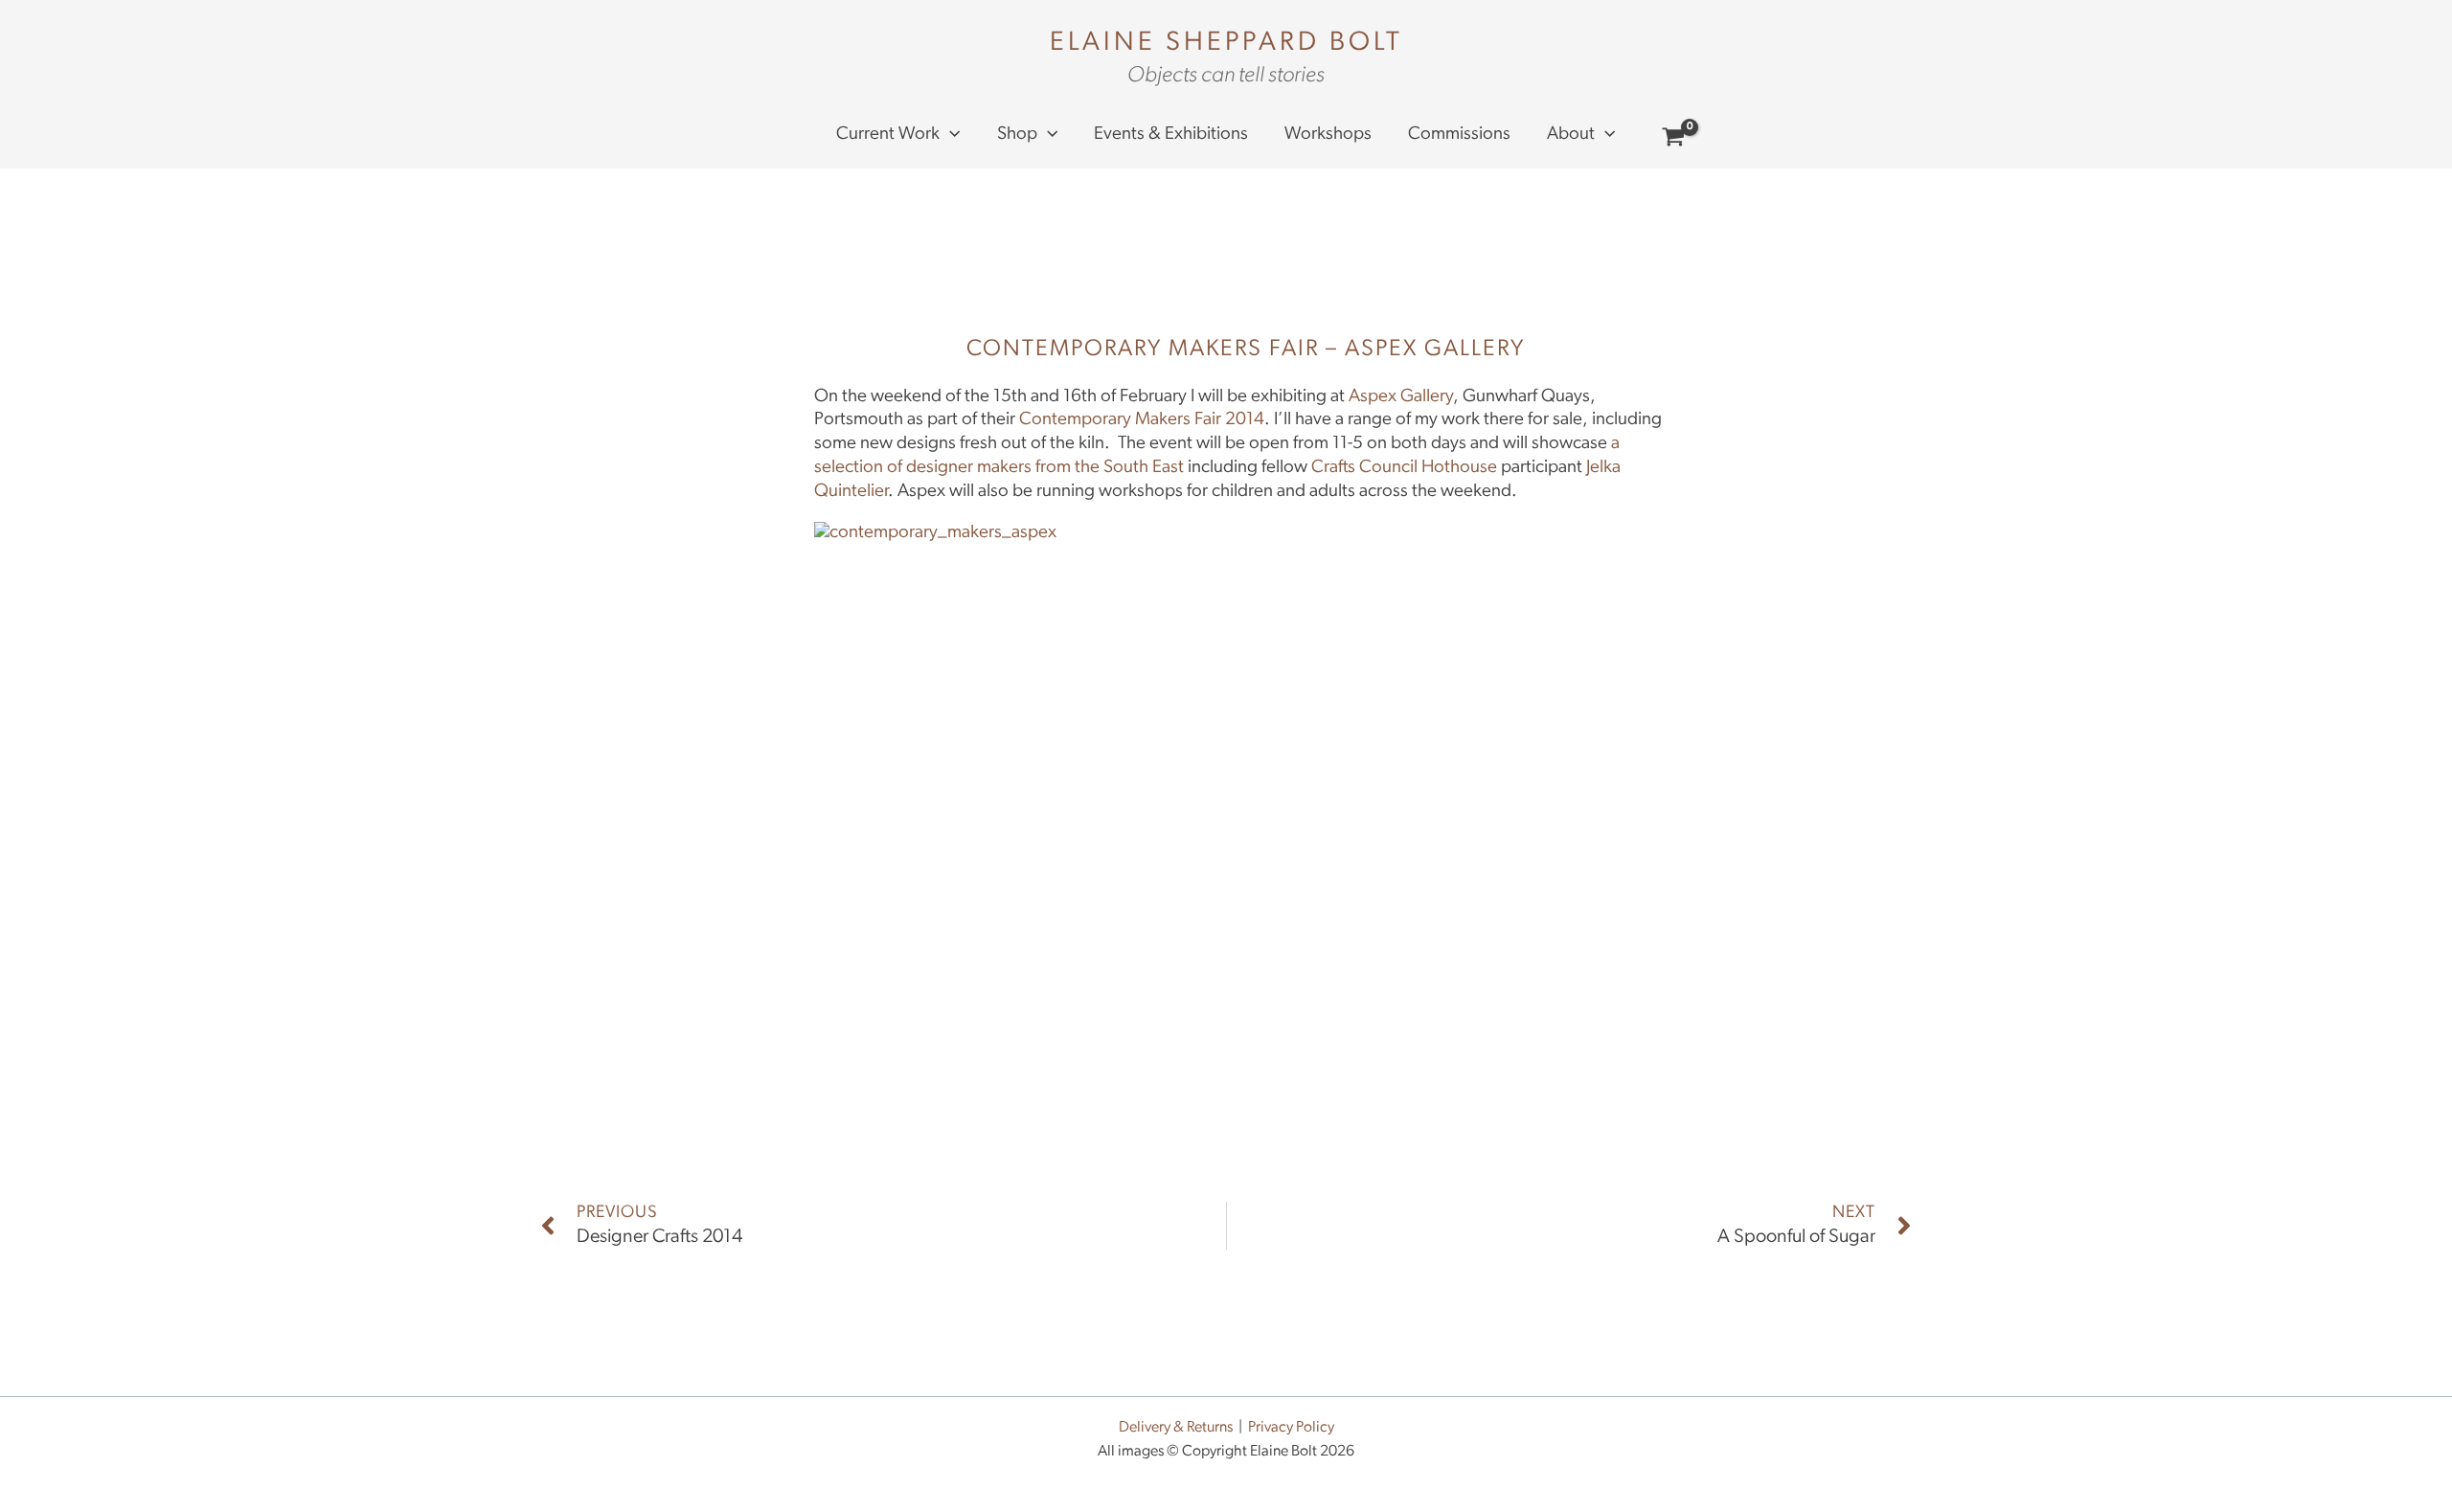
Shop (1017, 135)
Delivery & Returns (1176, 1428)
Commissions (1459, 135)
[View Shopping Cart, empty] (1674, 140)
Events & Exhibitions (1171, 135)
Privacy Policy (1291, 1428)
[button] (950, 135)
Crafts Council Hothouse (1404, 468)
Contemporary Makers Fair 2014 (1142, 420)
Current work (888, 135)
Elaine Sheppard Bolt (1226, 43)
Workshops (1328, 135)
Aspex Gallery (1401, 397)
